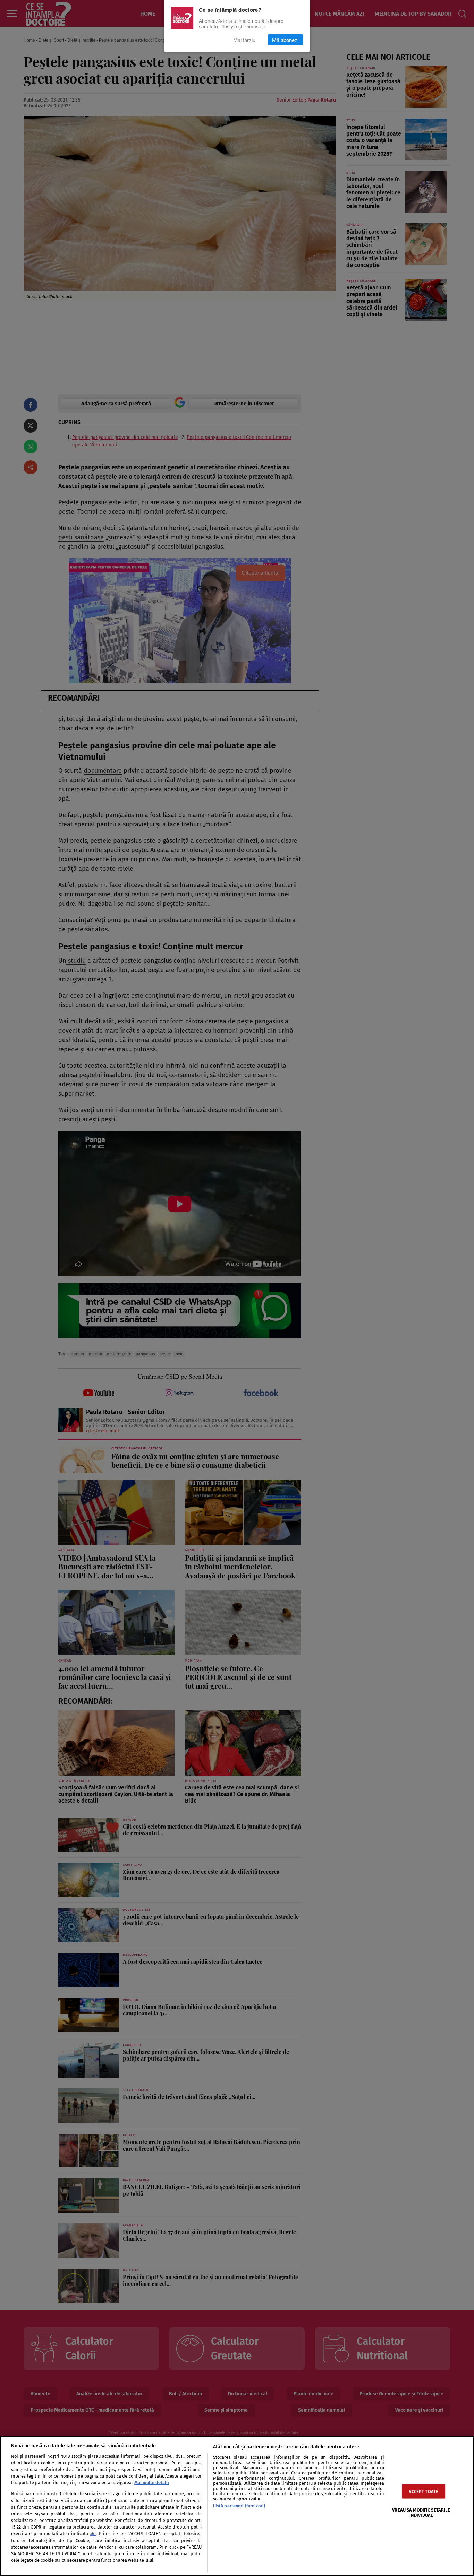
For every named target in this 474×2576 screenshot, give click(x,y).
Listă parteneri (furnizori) (239, 2506)
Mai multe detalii (152, 2483)
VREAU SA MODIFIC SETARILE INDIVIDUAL (421, 2513)
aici (93, 2534)
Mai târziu (244, 40)
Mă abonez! (285, 40)
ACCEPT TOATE (424, 2492)
